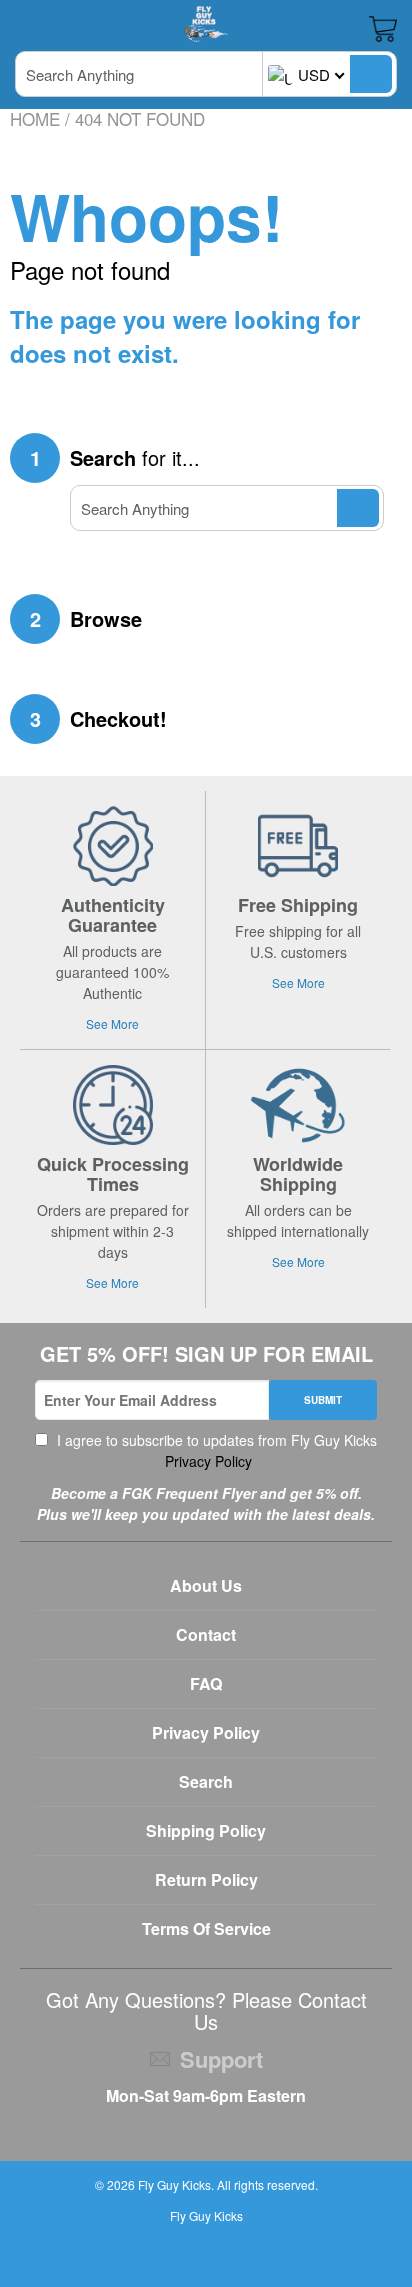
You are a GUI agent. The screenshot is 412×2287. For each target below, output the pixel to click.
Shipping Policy (206, 1830)
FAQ (206, 1683)
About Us (206, 1585)
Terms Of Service (206, 1928)
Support (221, 2059)
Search (206, 1781)
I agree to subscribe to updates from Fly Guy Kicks (215, 1450)
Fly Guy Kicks (174, 2184)
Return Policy (206, 1879)
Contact (206, 1634)
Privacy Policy (206, 1461)
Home (35, 118)
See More (112, 1023)
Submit (323, 1400)
